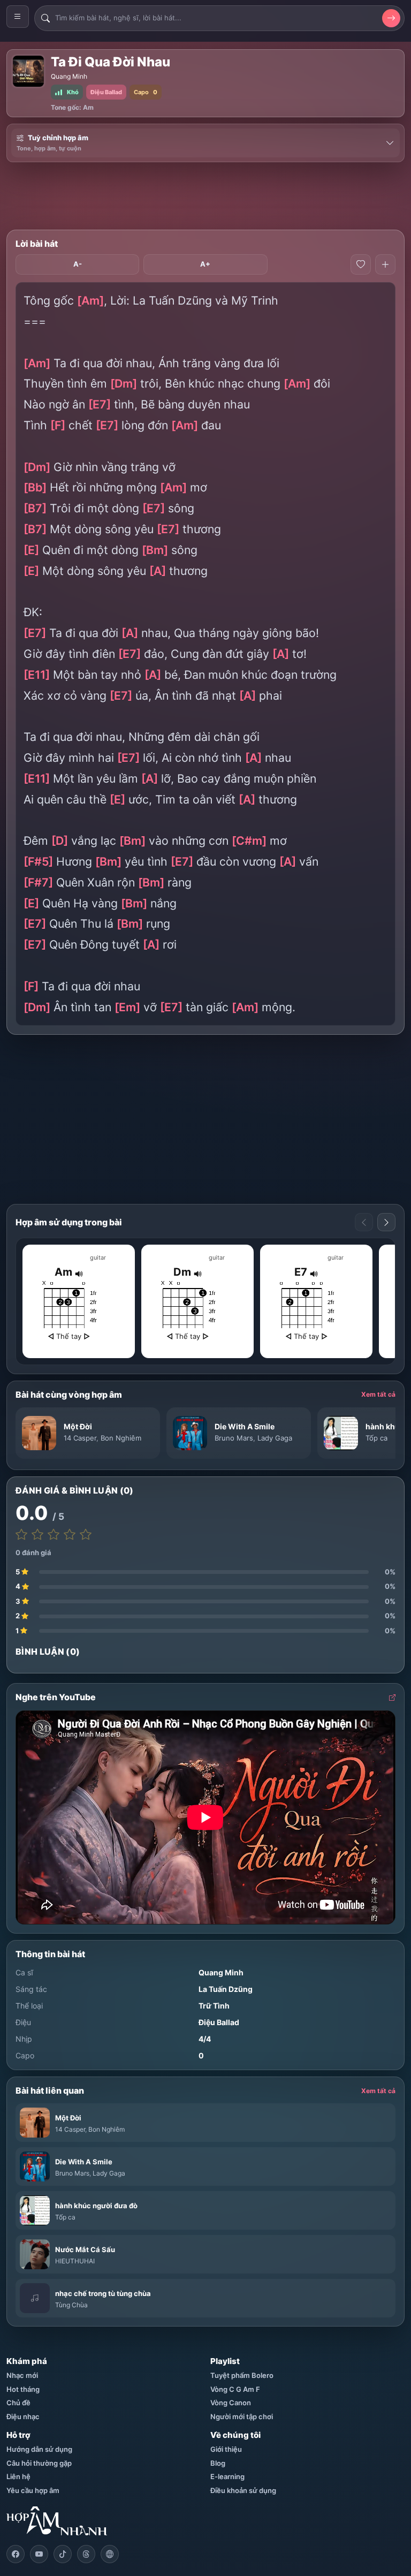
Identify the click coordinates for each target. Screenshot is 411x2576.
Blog (218, 2463)
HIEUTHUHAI (75, 2261)
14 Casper (80, 1438)
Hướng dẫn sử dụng (39, 2449)
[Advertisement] (205, 196)
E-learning (227, 2476)
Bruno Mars (234, 1438)
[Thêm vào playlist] (385, 264)
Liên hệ (18, 2476)
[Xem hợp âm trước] (364, 1222)
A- (78, 264)
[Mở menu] (18, 17)
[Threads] (86, 2554)
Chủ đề (18, 2403)
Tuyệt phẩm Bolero (242, 2375)
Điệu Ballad (219, 2022)
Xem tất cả (378, 1394)
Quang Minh (69, 76)
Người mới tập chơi (242, 2416)
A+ (205, 264)
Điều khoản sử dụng (243, 2490)
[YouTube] (39, 2554)
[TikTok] (63, 2554)
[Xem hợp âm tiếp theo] (386, 1222)
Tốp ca (376, 1438)
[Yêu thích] (361, 264)
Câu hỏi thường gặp (39, 2463)
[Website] (110, 2554)
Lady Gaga (275, 1438)
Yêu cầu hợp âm (33, 2490)
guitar (98, 1257)
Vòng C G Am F (235, 2389)
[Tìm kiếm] (391, 18)
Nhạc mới (22, 2375)
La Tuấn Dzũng (226, 1989)
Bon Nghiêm (121, 1438)
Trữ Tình (214, 2006)
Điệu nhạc (23, 2416)
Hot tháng (23, 2389)
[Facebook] (16, 2554)
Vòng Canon (231, 2403)
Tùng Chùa (71, 2305)
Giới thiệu (226, 2449)
